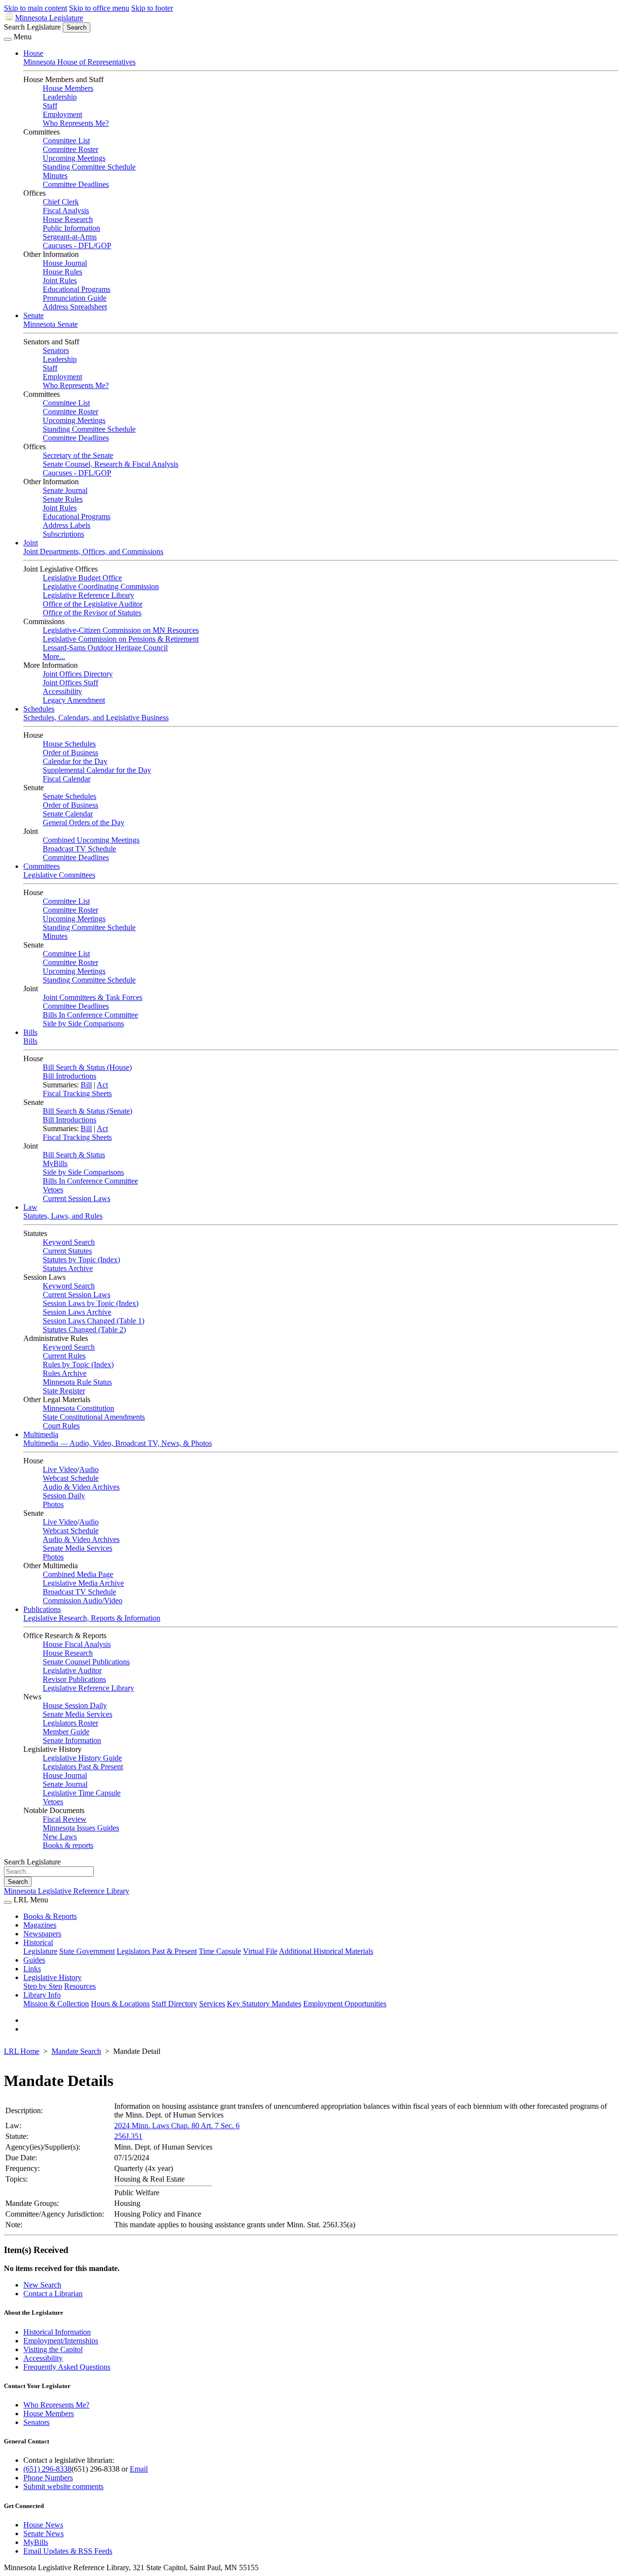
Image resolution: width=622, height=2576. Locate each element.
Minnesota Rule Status (77, 1382)
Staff (50, 106)
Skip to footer (152, 8)
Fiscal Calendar (67, 779)
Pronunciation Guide (75, 298)
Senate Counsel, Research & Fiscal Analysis (111, 464)
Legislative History (52, 1977)
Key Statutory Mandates (264, 2004)
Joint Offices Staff (70, 683)
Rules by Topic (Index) (78, 1364)
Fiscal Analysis (66, 211)
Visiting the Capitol (53, 2349)
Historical (38, 1942)
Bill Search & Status (74, 1155)
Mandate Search (76, 2051)
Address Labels (67, 525)
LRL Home (22, 2051)
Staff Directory (174, 2004)
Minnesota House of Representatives (79, 62)
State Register (64, 1391)
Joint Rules (60, 280)
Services (212, 2004)
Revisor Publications (74, 1679)
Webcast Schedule (71, 1478)
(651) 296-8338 (47, 2469)
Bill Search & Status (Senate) (87, 1111)
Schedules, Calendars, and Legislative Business (96, 718)
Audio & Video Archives (81, 1487)
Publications (42, 1609)
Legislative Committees (59, 875)
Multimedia (41, 1434)
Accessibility (62, 691)
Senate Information (72, 1740)
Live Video (60, 1469)
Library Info (42, 1995)
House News (43, 2525)
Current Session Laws (77, 1198)
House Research (68, 219)
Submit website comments (63, 2486)
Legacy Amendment (74, 700)
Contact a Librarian (53, 2294)
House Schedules (69, 744)
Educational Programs (77, 289)
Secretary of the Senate (78, 455)
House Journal (65, 263)
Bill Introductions (69, 1076)
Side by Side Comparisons (83, 1024)
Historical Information (57, 2332)
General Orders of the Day (84, 822)
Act (102, 1085)
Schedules (39, 709)
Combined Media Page (78, 1574)
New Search (42, 2285)
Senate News (43, 2534)
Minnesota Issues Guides (81, 1828)
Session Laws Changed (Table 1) (94, 1321)
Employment (62, 114)
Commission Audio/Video (83, 1601)
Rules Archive (65, 1373)
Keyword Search (69, 1242)
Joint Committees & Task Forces (93, 997)
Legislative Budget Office (82, 578)
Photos (53, 1504)
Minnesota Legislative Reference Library (67, 1891)
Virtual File (260, 1951)
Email (139, 2469)
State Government (87, 1951)
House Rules (62, 272)
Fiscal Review (65, 1819)
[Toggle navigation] (8, 39)
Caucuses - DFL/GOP (77, 246)
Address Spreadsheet (75, 307)
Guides (34, 1960)
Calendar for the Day (75, 761)
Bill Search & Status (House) (87, 1067)
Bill (86, 1085)
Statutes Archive (68, 1268)
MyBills (55, 1163)
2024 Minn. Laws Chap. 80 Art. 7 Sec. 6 (177, 2126)
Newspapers (42, 1934)
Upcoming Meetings (74, 158)
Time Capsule (220, 1951)
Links (32, 1969)
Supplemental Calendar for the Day (97, 770)
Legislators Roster (70, 1723)
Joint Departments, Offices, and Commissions (93, 551)
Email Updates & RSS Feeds (68, 2551)
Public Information (71, 228)
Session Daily (64, 1496)
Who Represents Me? (76, 123)
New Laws (60, 1837)
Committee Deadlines (76, 184)
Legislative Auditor (72, 1670)
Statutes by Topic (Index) (81, 1260)
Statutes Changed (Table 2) (84, 1330)
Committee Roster (70, 149)
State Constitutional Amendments (94, 1417)
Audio (89, 1469)
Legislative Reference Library (88, 595)
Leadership (60, 97)
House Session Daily (75, 1705)
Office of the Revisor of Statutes (92, 613)
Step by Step (43, 1986)
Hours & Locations (120, 2004)
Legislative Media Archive (83, 1583)
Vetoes (53, 1190)
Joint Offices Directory (78, 674)
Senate (34, 315)
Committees (42, 866)
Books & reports (68, 1845)
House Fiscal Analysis (77, 1644)
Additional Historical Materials (326, 1951)
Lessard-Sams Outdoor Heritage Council (105, 648)
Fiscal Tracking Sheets (77, 1093)
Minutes (55, 176)
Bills (30, 1032)
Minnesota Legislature (49, 18)
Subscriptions (63, 534)
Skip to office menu (99, 8)
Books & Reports (50, 1916)
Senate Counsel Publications (86, 1662)
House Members (68, 88)
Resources (80, 1986)
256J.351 (128, 2136)
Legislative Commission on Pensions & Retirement (121, 639)
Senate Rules (63, 499)
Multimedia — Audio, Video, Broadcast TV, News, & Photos (118, 1443)
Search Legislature (32, 27)
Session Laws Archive (77, 1312)
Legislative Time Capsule (82, 1793)
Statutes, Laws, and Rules (63, 1216)
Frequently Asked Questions (67, 2367)
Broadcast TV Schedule (79, 849)
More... (54, 656)
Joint (31, 543)
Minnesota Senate (51, 324)
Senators (56, 350)
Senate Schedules (69, 796)
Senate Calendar (68, 814)
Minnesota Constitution (78, 1408)
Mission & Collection (56, 2004)
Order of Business (70, 753)
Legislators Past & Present (83, 1767)
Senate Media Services (78, 1548)
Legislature (40, 1951)
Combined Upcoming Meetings (91, 840)
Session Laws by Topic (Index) (91, 1303)
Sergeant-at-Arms (70, 237)
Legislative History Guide (82, 1758)
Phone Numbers (48, 2478)
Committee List (66, 141)
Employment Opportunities (345, 2004)
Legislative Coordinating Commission (101, 586)
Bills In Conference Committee (90, 1015)
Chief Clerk (61, 202)
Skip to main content (35, 8)
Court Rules (61, 1426)
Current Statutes (67, 1251)
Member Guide (66, 1732)
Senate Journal (65, 490)
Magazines (40, 1925)
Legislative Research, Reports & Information (92, 1618)
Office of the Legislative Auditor (93, 604)
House (33, 53)
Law (30, 1207)
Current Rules (64, 1356)
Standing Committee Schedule (89, 167)
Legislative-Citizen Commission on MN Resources (121, 630)
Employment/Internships (61, 2341)
